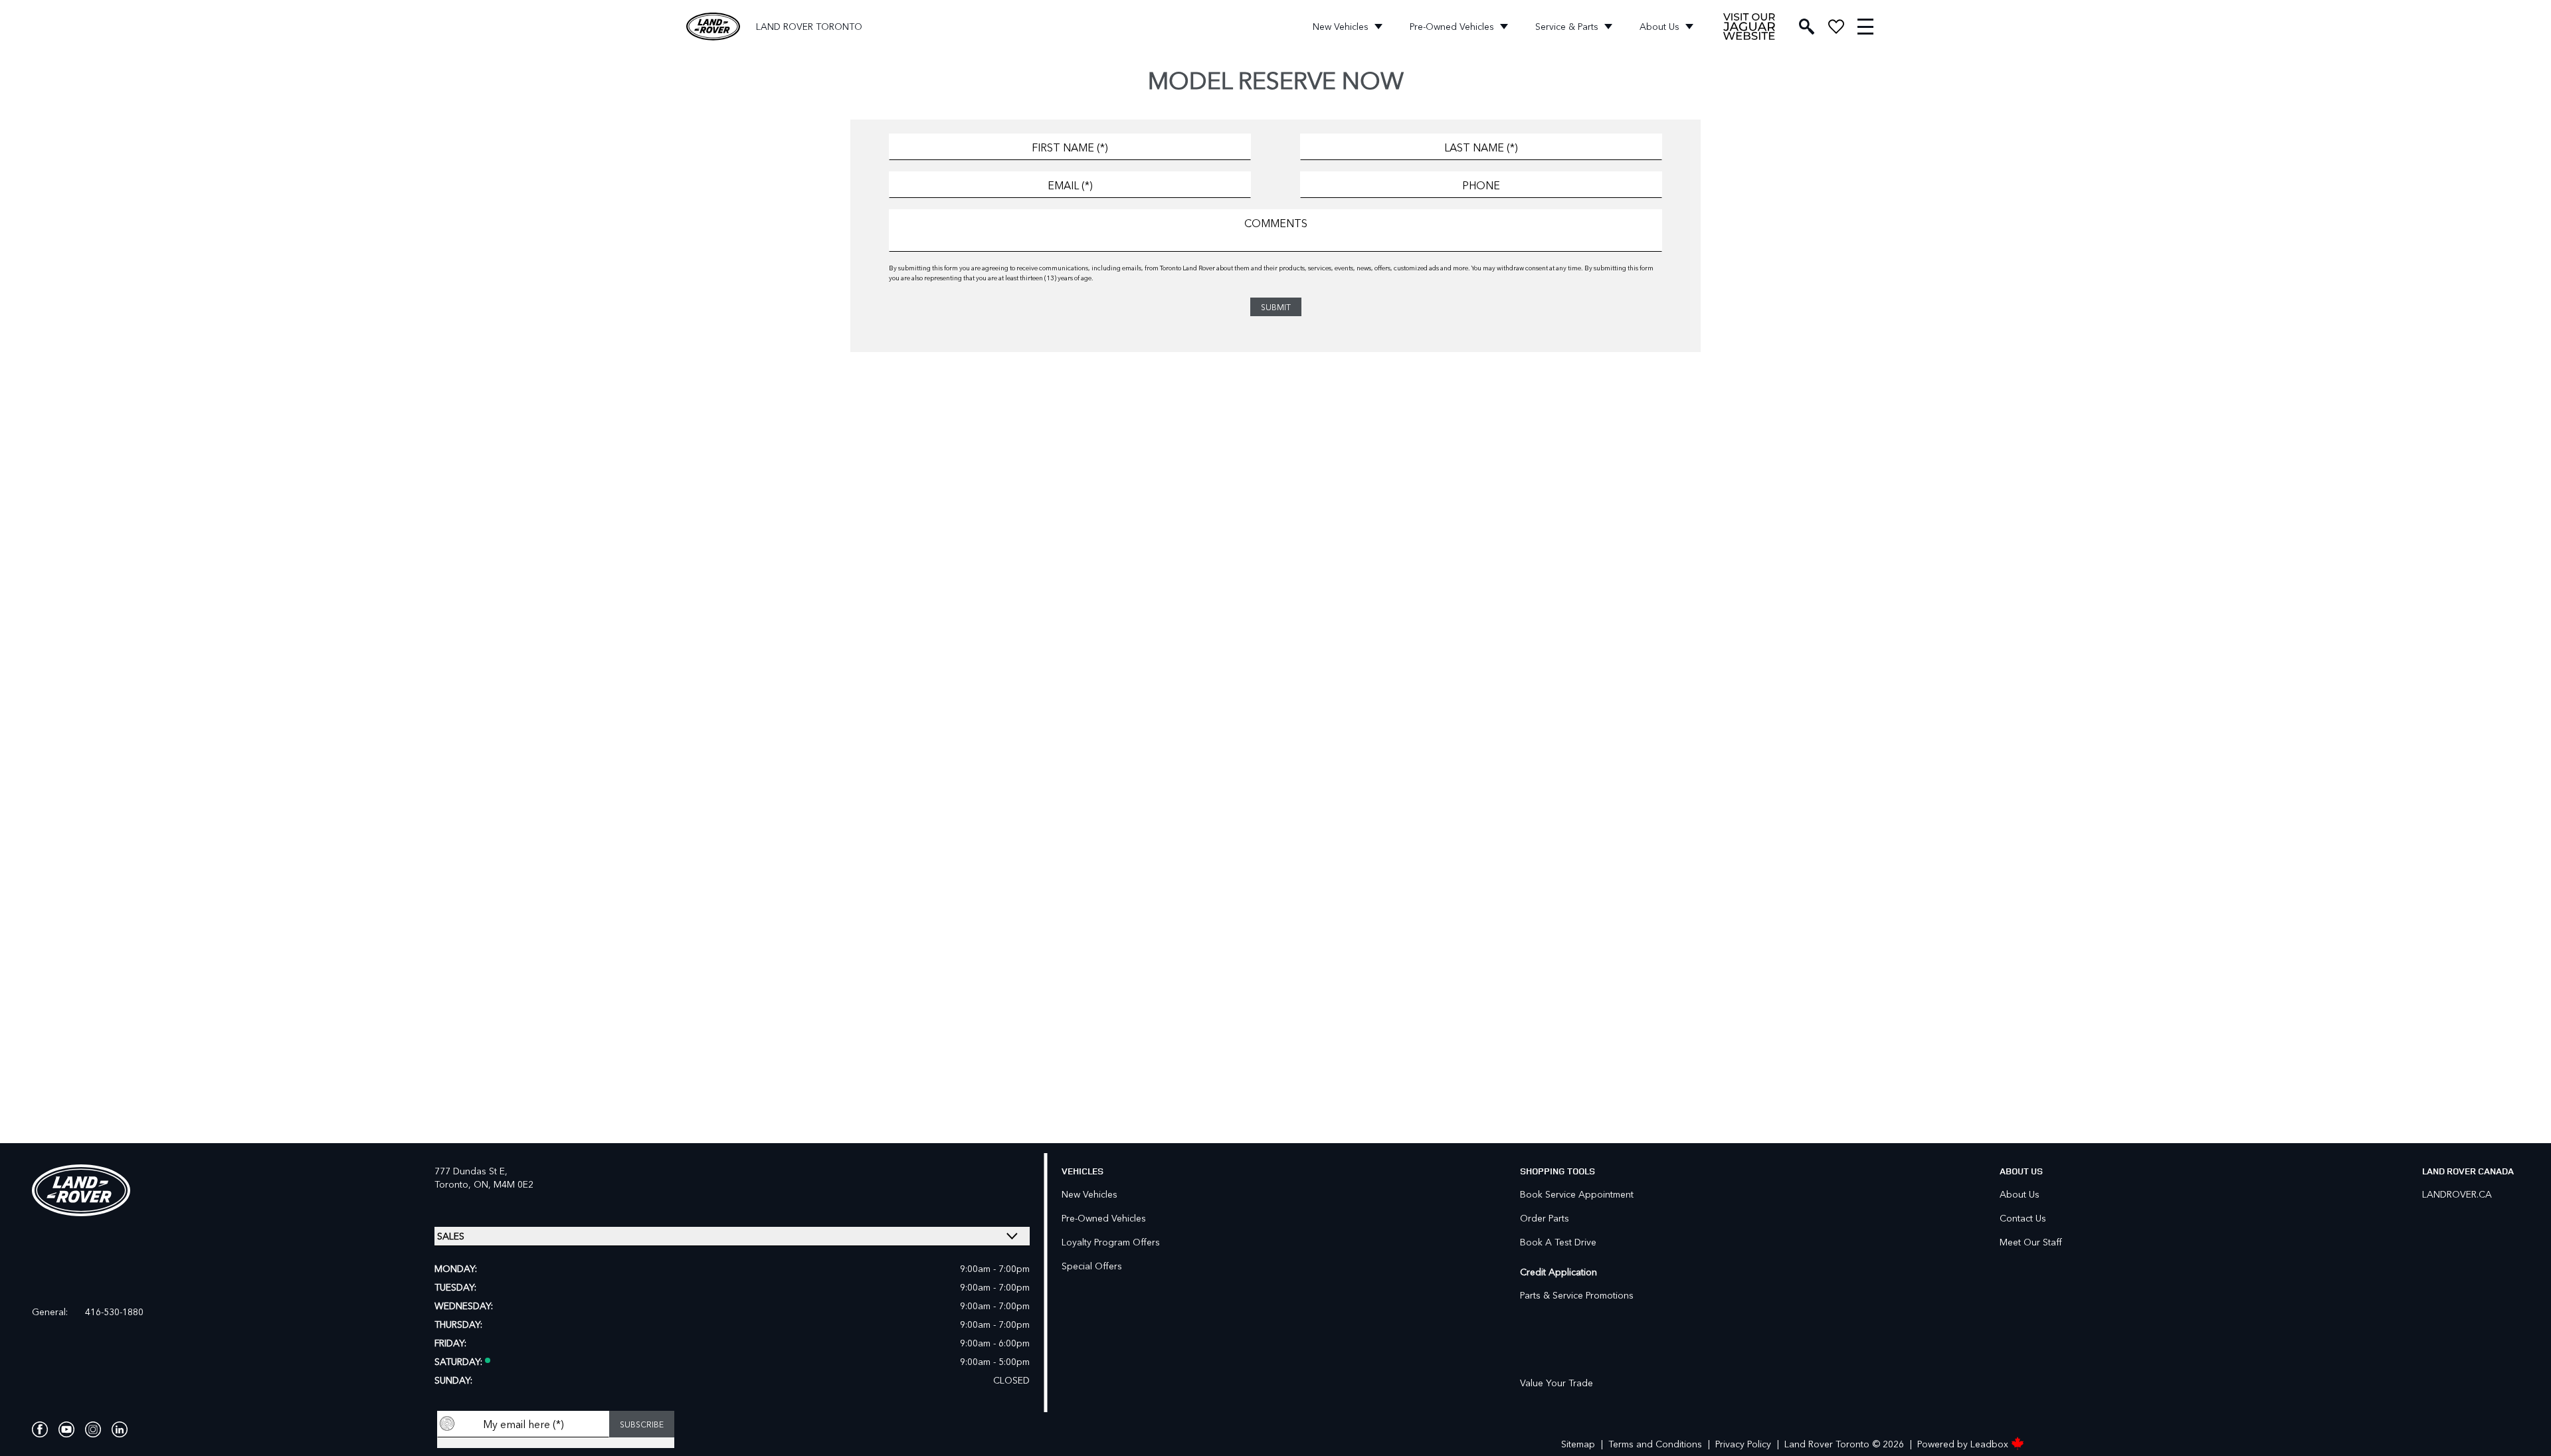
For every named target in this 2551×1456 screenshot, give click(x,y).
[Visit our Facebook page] (40, 1429)
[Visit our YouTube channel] (66, 1429)
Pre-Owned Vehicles (1452, 26)
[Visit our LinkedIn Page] (120, 1429)
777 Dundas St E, (471, 1171)
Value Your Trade (1557, 1383)
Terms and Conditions (1655, 1444)
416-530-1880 (114, 1312)
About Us (1659, 26)
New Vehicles (1341, 26)
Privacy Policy (1743, 1444)
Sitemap (1578, 1444)
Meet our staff (2031, 1242)
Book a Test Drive (1558, 1242)
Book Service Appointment (1577, 1194)
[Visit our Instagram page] (93, 1429)
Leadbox (1991, 1444)
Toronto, (454, 1184)
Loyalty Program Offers (1111, 1242)
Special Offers (1092, 1266)
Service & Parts (1567, 26)
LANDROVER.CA (2457, 1194)
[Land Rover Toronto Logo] (713, 27)
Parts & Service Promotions (1577, 1295)
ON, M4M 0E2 (504, 1184)
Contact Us (2023, 1218)
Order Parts (1545, 1218)
